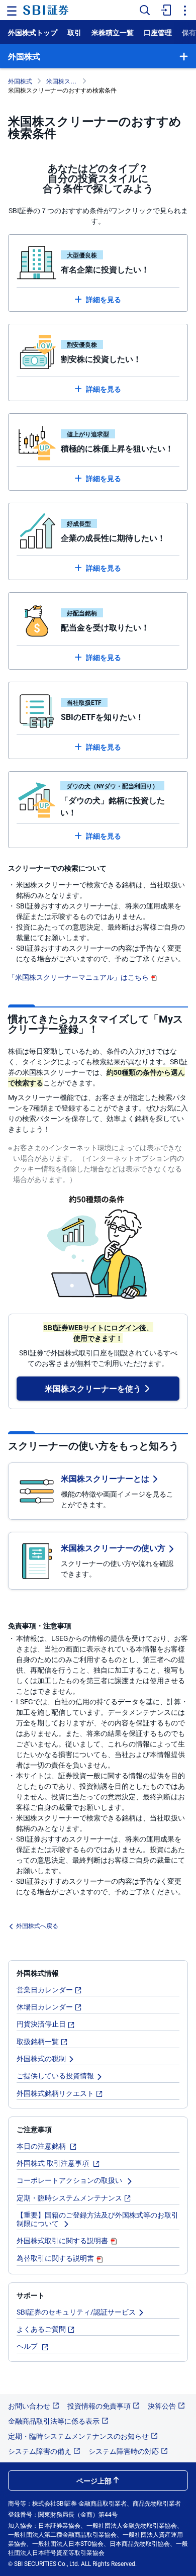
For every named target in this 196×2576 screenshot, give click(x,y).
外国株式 (20, 81)
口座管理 (158, 32)
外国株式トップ (33, 32)
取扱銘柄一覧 (38, 2041)
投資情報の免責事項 (99, 2406)
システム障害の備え (40, 2451)
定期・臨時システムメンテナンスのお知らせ (78, 2436)
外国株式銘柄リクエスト (55, 2093)
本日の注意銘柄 (42, 2146)
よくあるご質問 (41, 2329)
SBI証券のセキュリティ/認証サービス (76, 2312)
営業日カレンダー (45, 1989)
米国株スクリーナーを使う (93, 1388)
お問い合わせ (29, 2406)
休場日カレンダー (45, 2006)
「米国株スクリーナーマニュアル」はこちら (78, 977)
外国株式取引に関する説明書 (62, 2240)
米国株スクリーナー (64, 81)
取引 (74, 32)
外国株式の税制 (41, 2058)
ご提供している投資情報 (55, 2075)
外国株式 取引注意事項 (54, 2163)
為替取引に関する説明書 (55, 2258)
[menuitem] (165, 10)
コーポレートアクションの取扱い (70, 2180)
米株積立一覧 (113, 32)
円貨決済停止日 (41, 2023)
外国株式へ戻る (37, 1925)
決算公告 (162, 2406)
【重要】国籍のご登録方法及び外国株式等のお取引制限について (97, 2219)
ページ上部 (94, 2480)
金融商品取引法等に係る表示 (54, 2421)
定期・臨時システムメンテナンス (69, 2197)
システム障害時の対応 (124, 2451)
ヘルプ (28, 2346)
